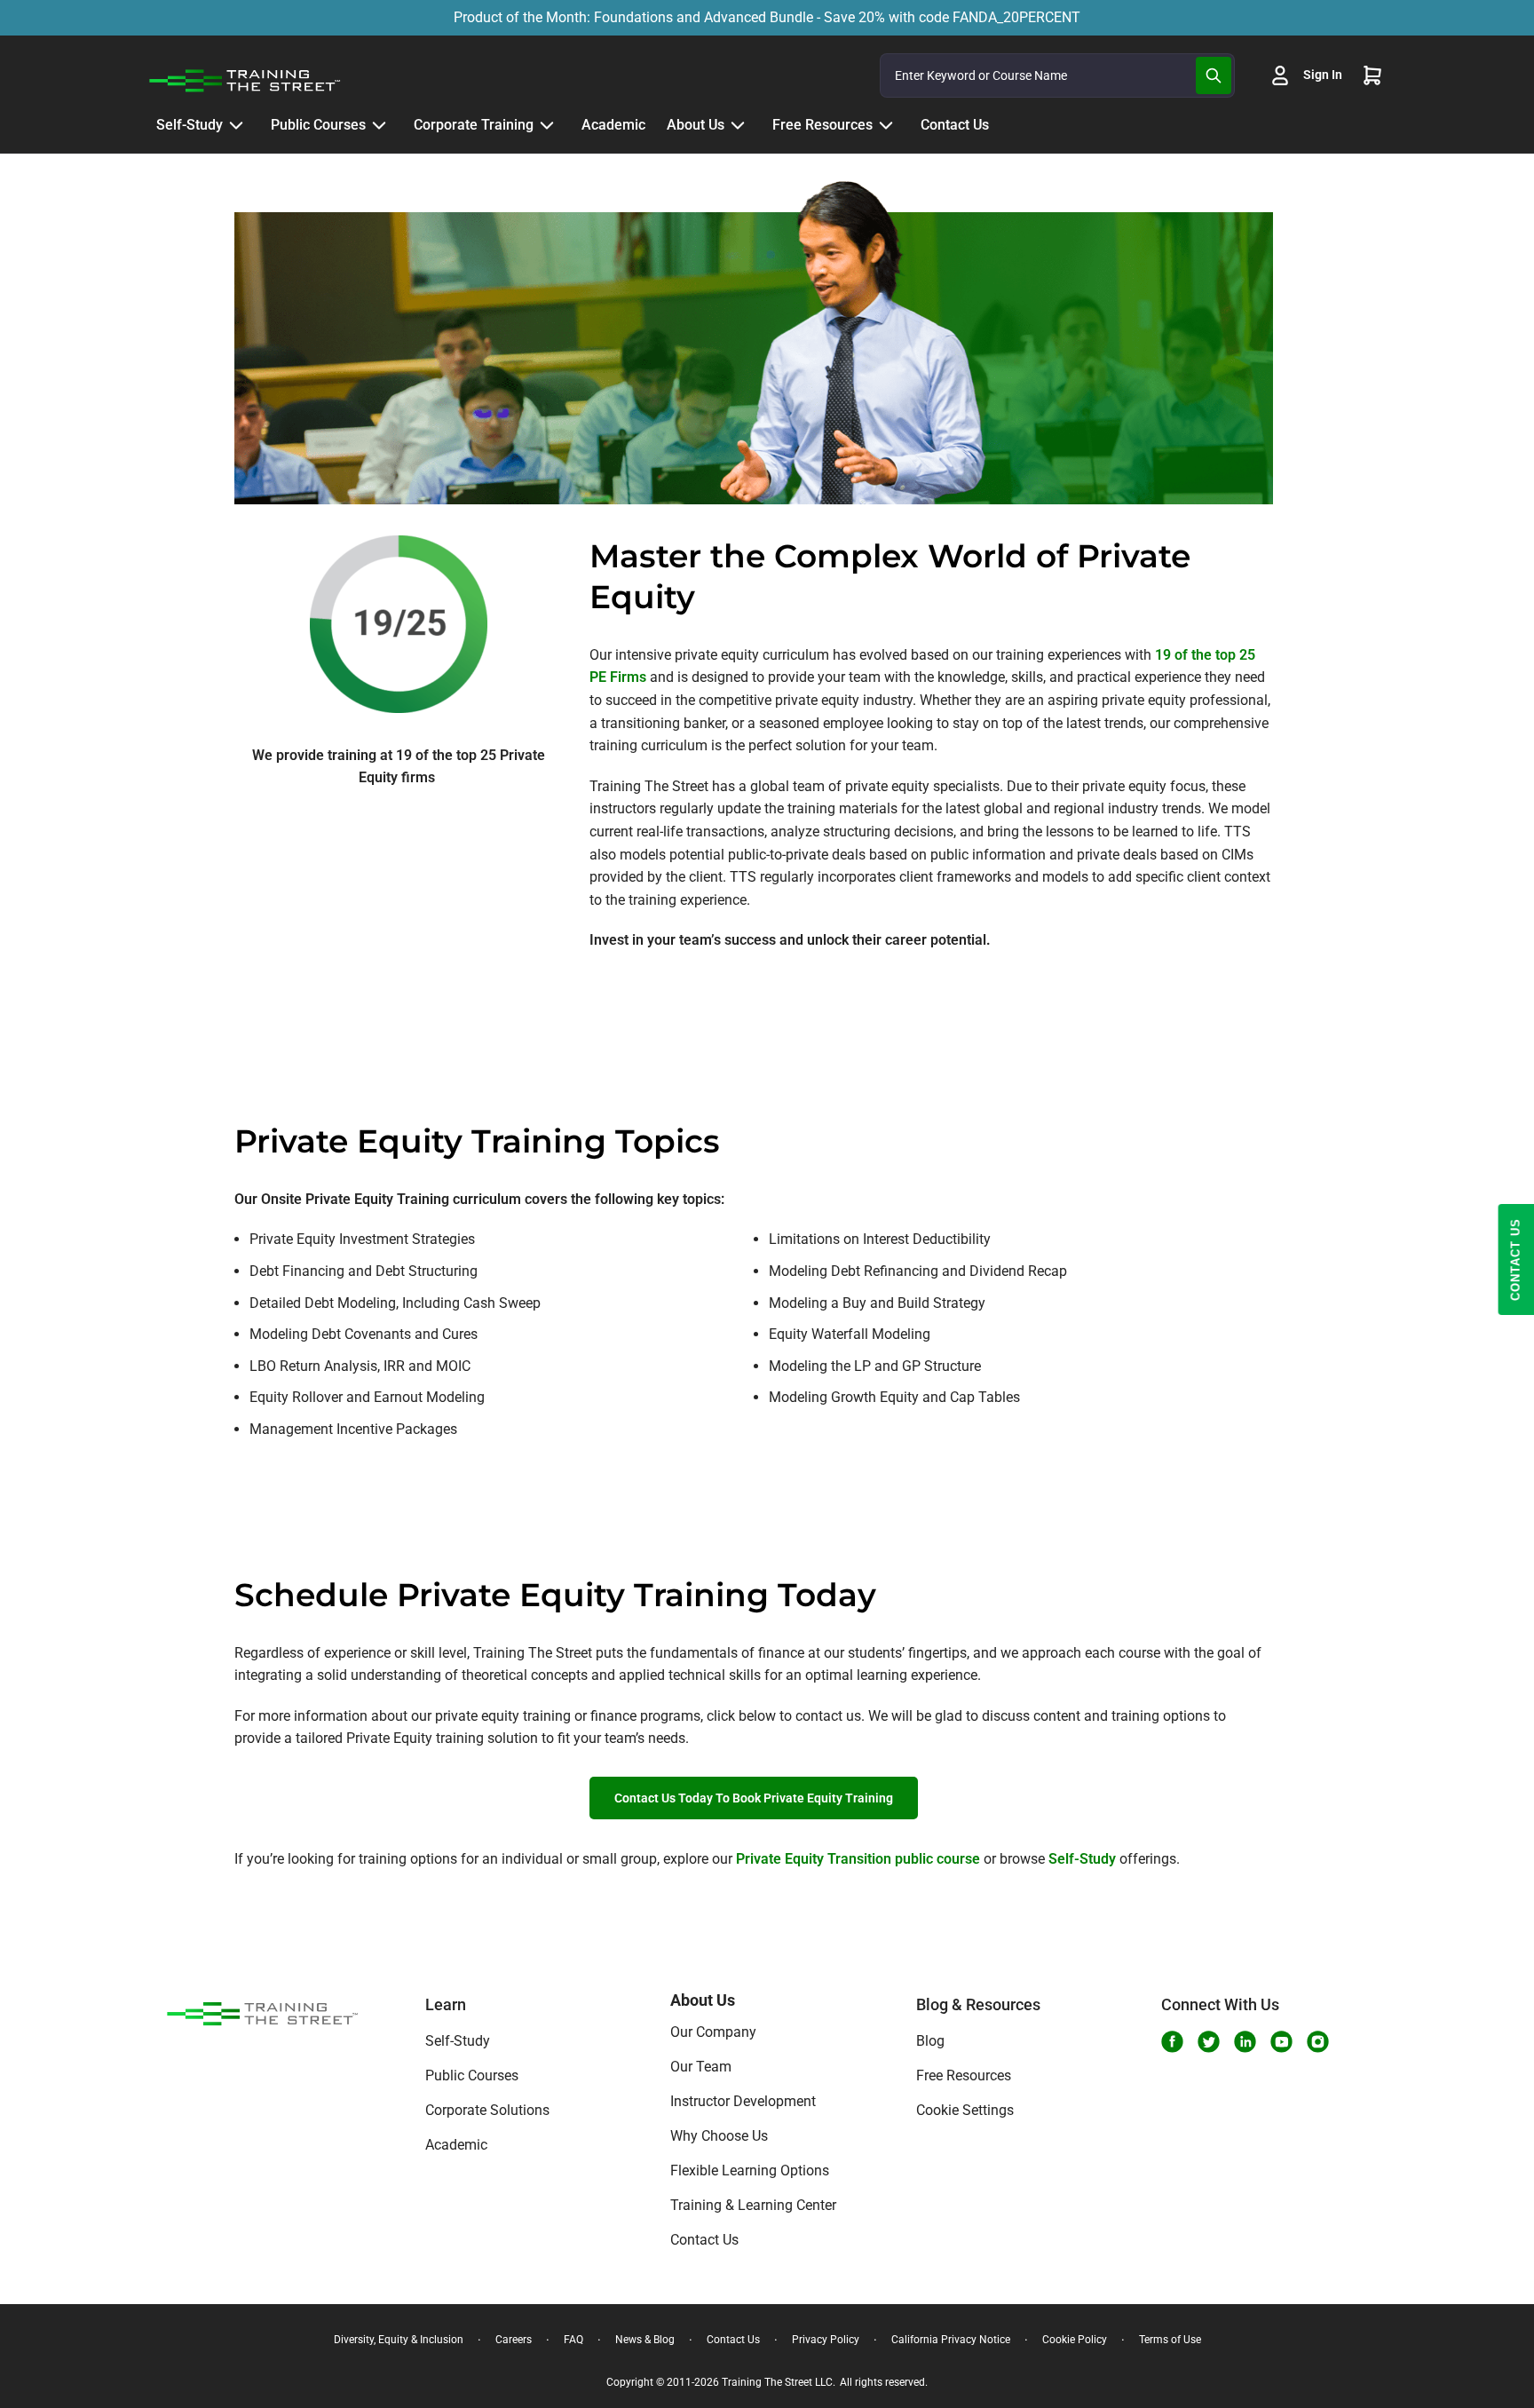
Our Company (713, 2032)
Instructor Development (743, 2101)
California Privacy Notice (951, 2340)
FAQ (573, 2340)
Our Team (701, 2067)
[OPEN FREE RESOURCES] (886, 125)
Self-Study (1082, 1859)
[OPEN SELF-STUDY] (236, 125)
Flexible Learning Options (750, 2170)
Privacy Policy (826, 2340)
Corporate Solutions (487, 2110)
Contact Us (704, 2240)
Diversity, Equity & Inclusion (399, 2340)
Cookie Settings (965, 2110)
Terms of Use (1170, 2340)
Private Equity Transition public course (858, 1859)
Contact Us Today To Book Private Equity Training (754, 1798)
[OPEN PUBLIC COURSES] (379, 125)
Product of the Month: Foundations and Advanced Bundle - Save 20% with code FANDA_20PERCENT (767, 17)
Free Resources (964, 2075)
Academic (456, 2145)
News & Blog (645, 2340)
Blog (930, 2041)
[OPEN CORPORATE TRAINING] (547, 125)
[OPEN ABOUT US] (738, 125)
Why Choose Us (719, 2136)
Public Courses (472, 2075)
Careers (514, 2340)
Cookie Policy (1075, 2340)
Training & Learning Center (753, 2205)
